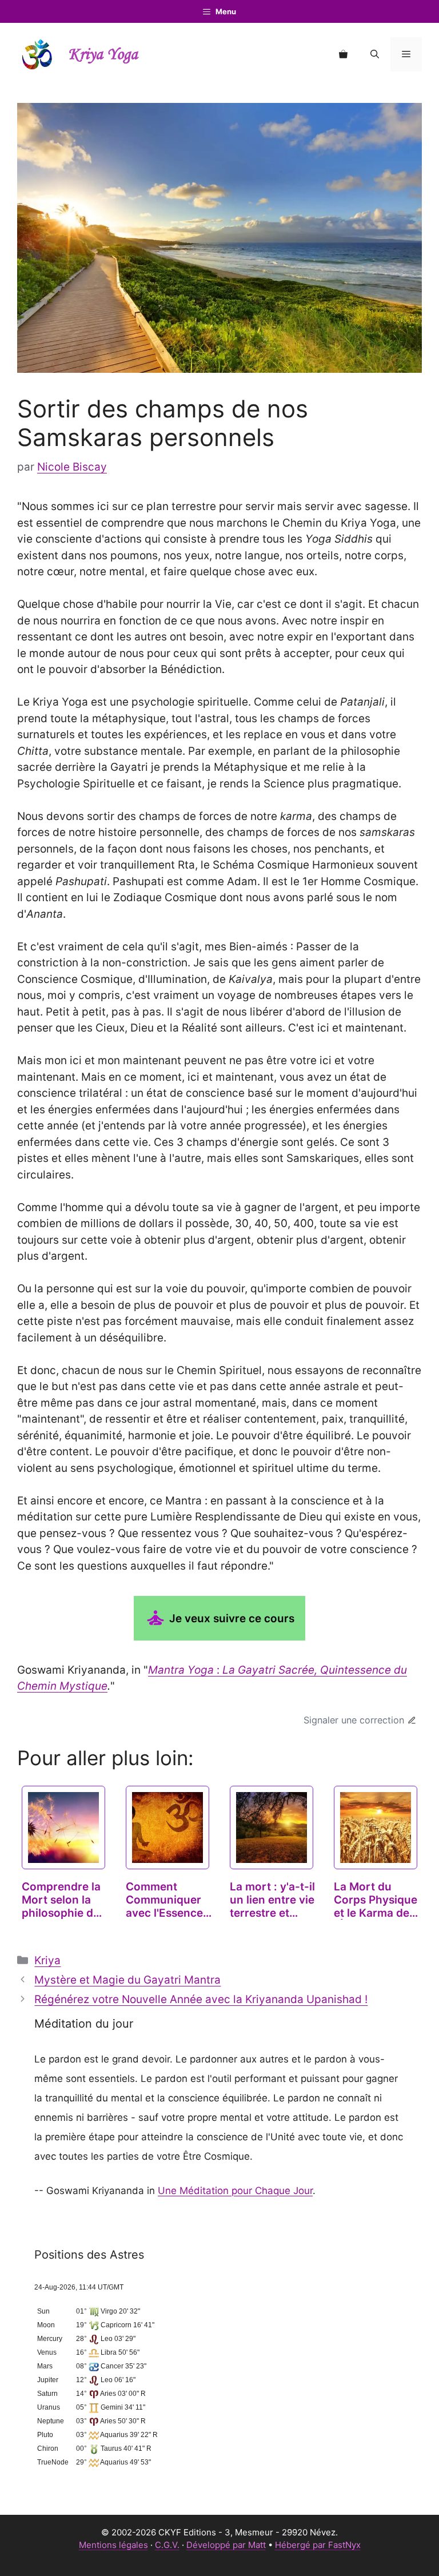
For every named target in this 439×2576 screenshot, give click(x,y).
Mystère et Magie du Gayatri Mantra (127, 1980)
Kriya (47, 1960)
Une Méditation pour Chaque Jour (235, 2191)
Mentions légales (113, 2545)
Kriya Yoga (103, 55)
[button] (375, 54)
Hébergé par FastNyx (318, 2545)
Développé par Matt (226, 2545)
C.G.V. (167, 2545)
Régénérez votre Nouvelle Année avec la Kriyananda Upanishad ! (201, 1999)
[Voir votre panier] (343, 54)
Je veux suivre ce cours (230, 1619)
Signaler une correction (354, 1720)
